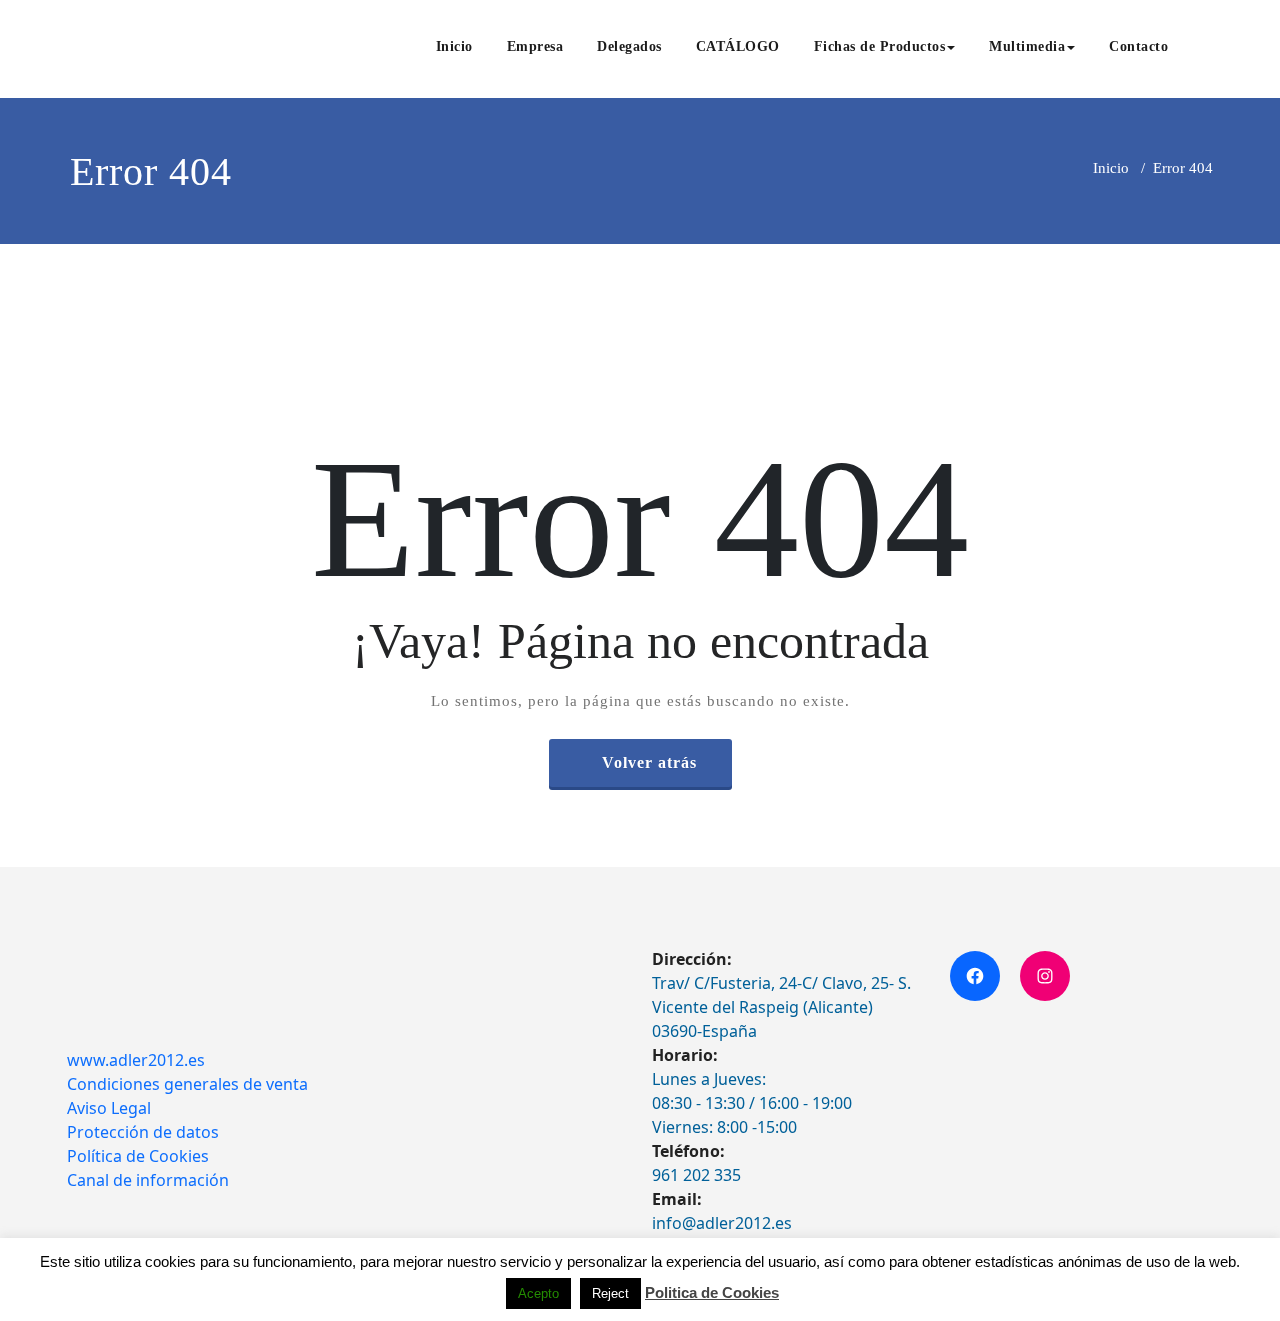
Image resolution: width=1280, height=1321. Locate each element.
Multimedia (1027, 46)
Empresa (535, 46)
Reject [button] (610, 1293)
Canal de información (148, 1180)
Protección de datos (143, 1132)
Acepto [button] (538, 1293)
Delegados (629, 46)
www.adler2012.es (136, 1060)
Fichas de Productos (880, 46)
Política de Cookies (138, 1156)
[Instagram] (1045, 976)
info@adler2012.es (722, 1223)
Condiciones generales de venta (187, 1084)
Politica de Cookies (712, 1292)
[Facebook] (975, 976)
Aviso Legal (109, 1108)
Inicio (454, 46)
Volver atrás (649, 762)
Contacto (1138, 46)
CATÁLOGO (738, 46)
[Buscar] (1207, 49)
